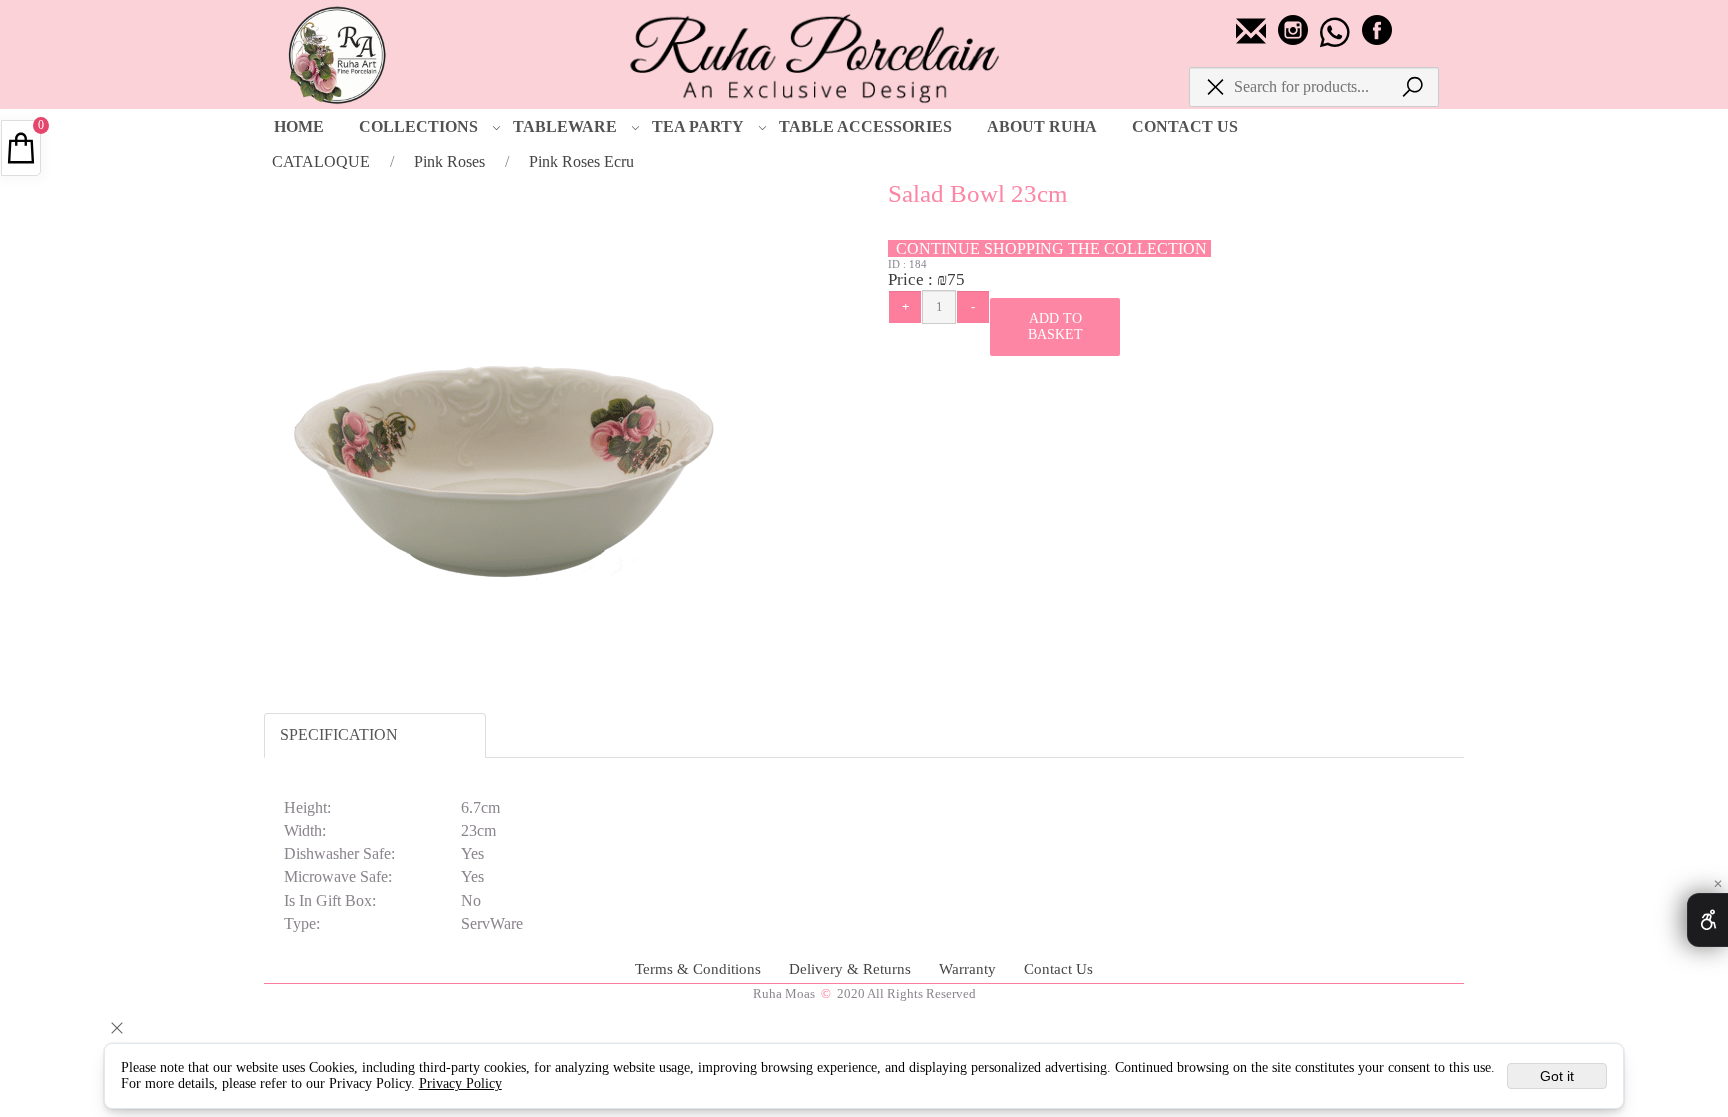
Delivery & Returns (852, 969)
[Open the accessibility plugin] (1707, 920)
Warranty (969, 969)
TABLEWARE (565, 126)
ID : (898, 264)
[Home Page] (814, 56)
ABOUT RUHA (1042, 126)
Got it (1557, 1076)
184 (918, 264)
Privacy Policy (460, 1083)
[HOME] (340, 49)
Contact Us (1058, 969)
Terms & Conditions (700, 969)
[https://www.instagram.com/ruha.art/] (1295, 40)
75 (956, 279)
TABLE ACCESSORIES (865, 126)
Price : (912, 279)
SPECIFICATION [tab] (339, 734)
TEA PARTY (698, 126)
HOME (299, 126)
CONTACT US (1185, 126)
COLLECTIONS (418, 126)
